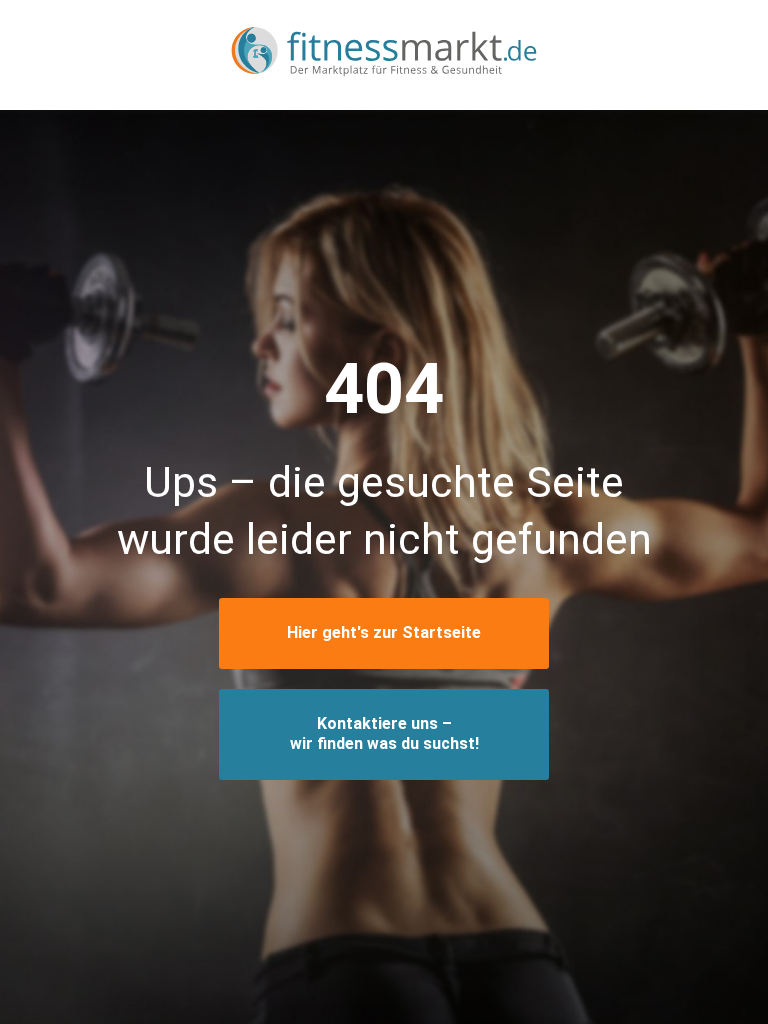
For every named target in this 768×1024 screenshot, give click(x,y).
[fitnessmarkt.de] (384, 54)
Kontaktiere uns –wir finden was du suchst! (384, 734)
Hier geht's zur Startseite (384, 632)
